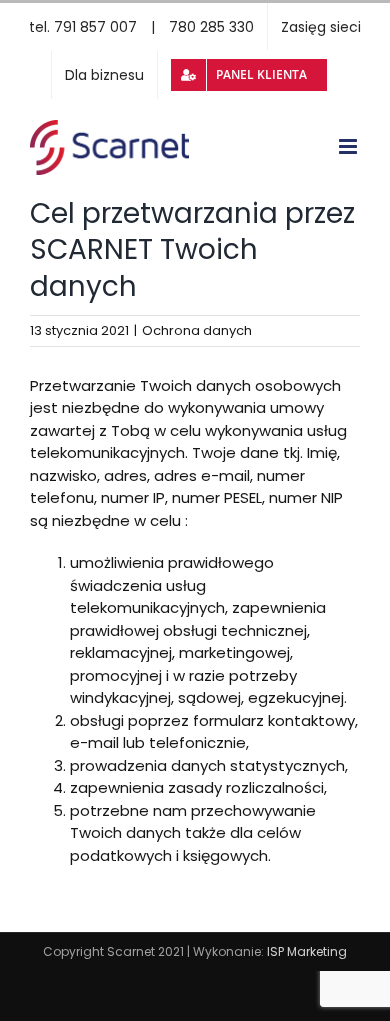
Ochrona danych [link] (197, 330)
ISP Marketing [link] (307, 951)
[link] (141, 27)
